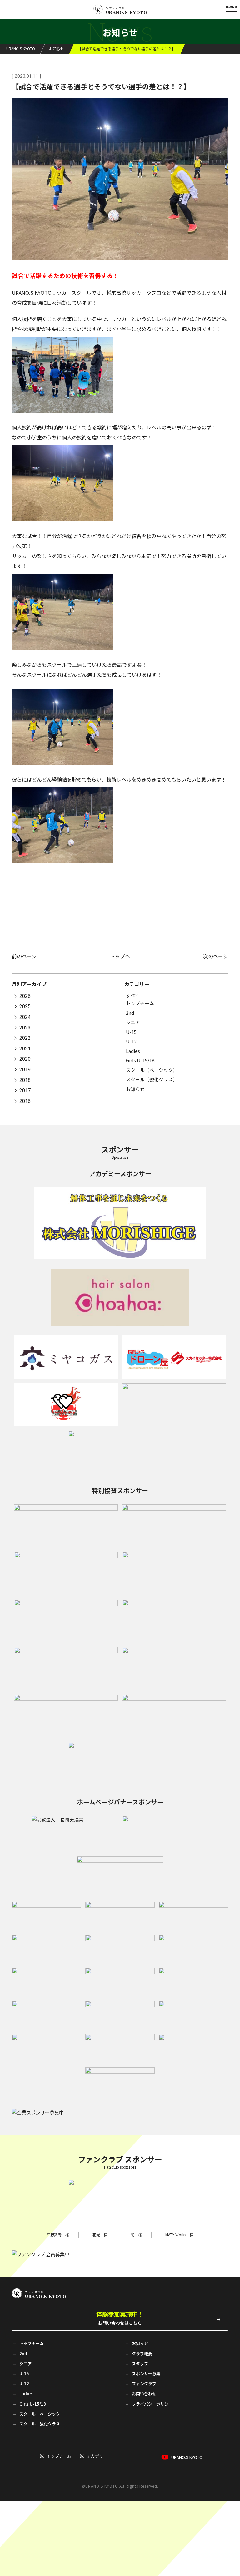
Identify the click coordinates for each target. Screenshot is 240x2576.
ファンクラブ (144, 2384)
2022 (25, 1038)
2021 (25, 1049)
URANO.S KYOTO (187, 2457)
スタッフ (140, 2364)
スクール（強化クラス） (152, 1079)
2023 (25, 1028)
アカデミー (97, 2456)
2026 (25, 996)
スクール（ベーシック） (152, 1070)
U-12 (131, 1041)
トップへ (120, 956)
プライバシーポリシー (152, 2404)
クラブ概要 (142, 2354)
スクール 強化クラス (40, 2424)
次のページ (216, 956)
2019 (25, 1070)
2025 (25, 1007)
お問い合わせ (144, 2393)
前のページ (24, 956)
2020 (25, 1059)
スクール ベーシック (40, 2414)
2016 (25, 1101)
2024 (25, 1017)
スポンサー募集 (146, 2374)
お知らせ (135, 1089)
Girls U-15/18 (140, 1060)
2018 (25, 1080)
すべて (133, 995)
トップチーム (140, 1003)
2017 (25, 1091)
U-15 (131, 1032)
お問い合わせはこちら (120, 2318)
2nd (130, 1013)
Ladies (133, 1051)
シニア (133, 1022)
